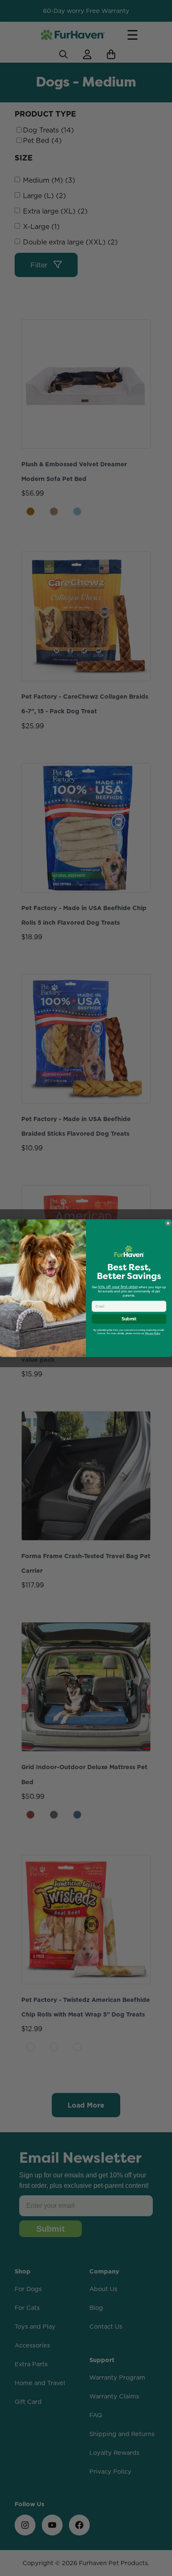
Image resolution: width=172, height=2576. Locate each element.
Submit (129, 1319)
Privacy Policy (153, 1333)
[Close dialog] (168, 1223)
